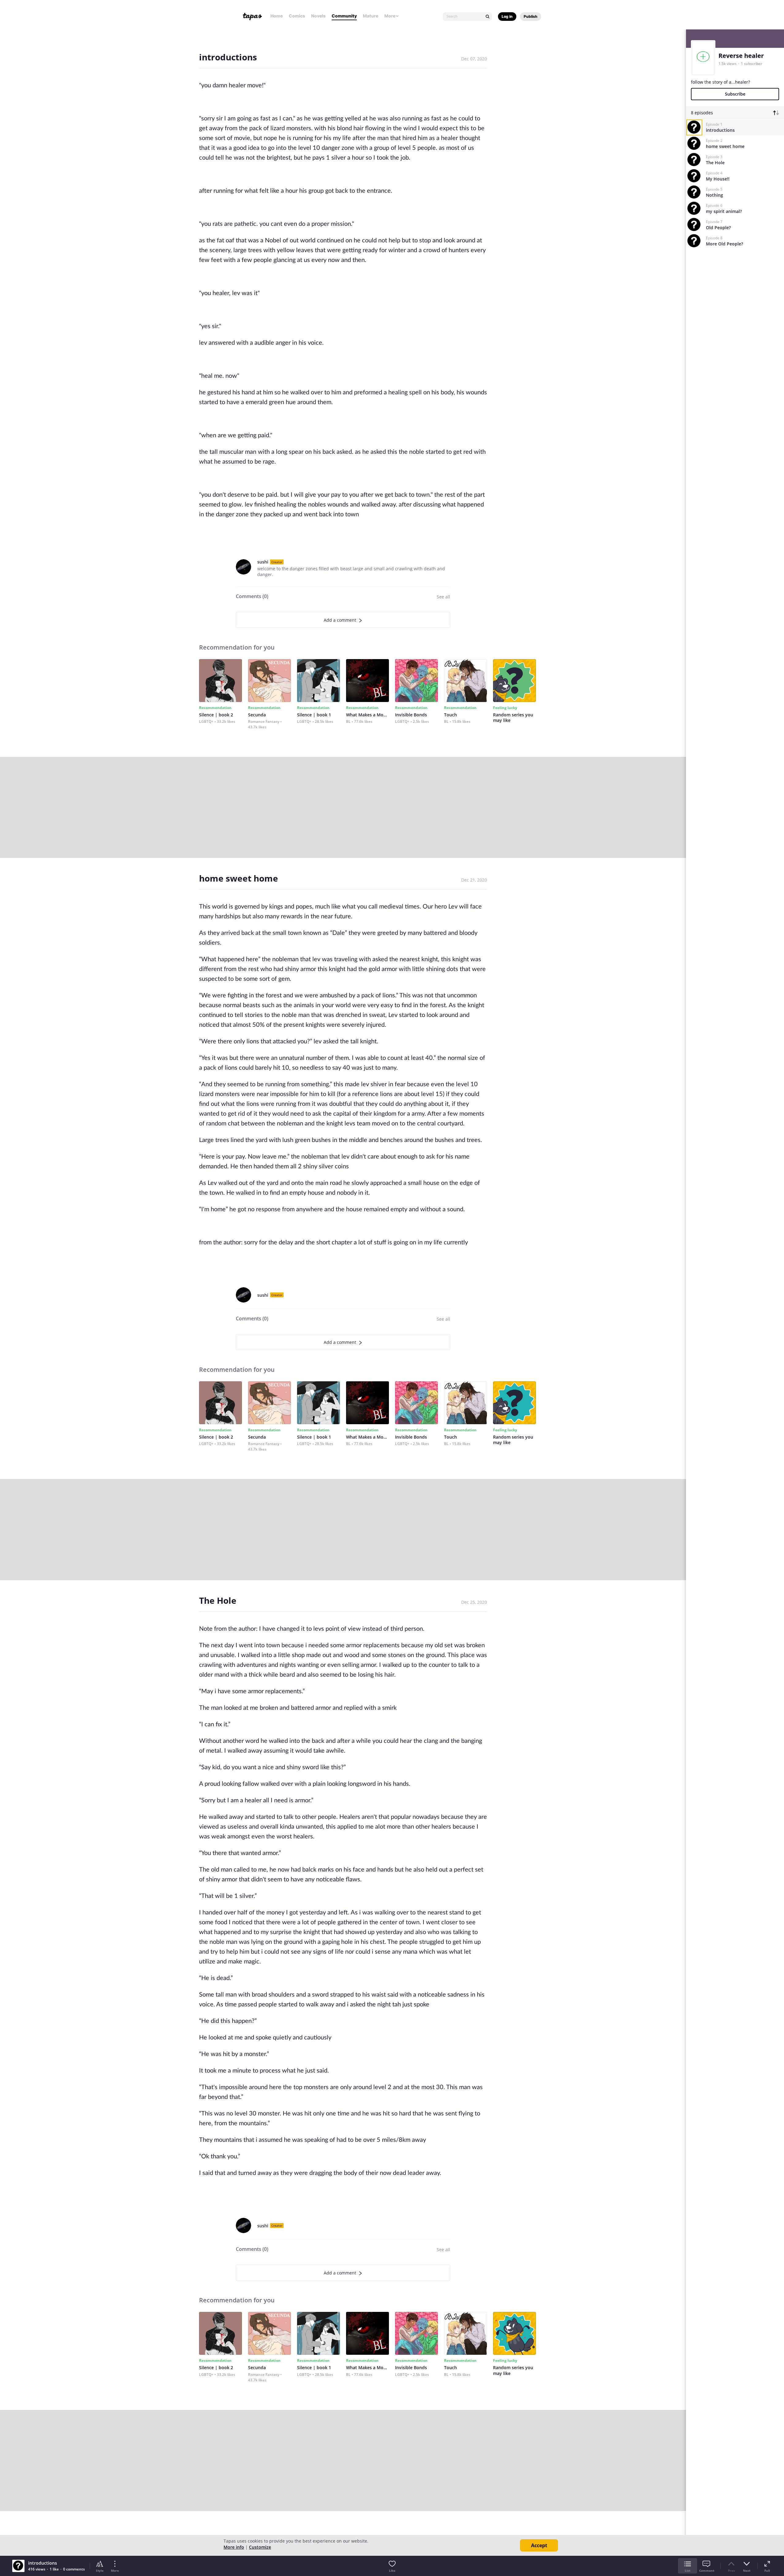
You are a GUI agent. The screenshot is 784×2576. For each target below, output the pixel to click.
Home (277, 16)
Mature (371, 16)
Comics (297, 16)
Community (344, 16)
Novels (318, 16)
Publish (531, 16)
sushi (263, 562)
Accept (539, 2545)
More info (234, 2547)
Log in (507, 16)
